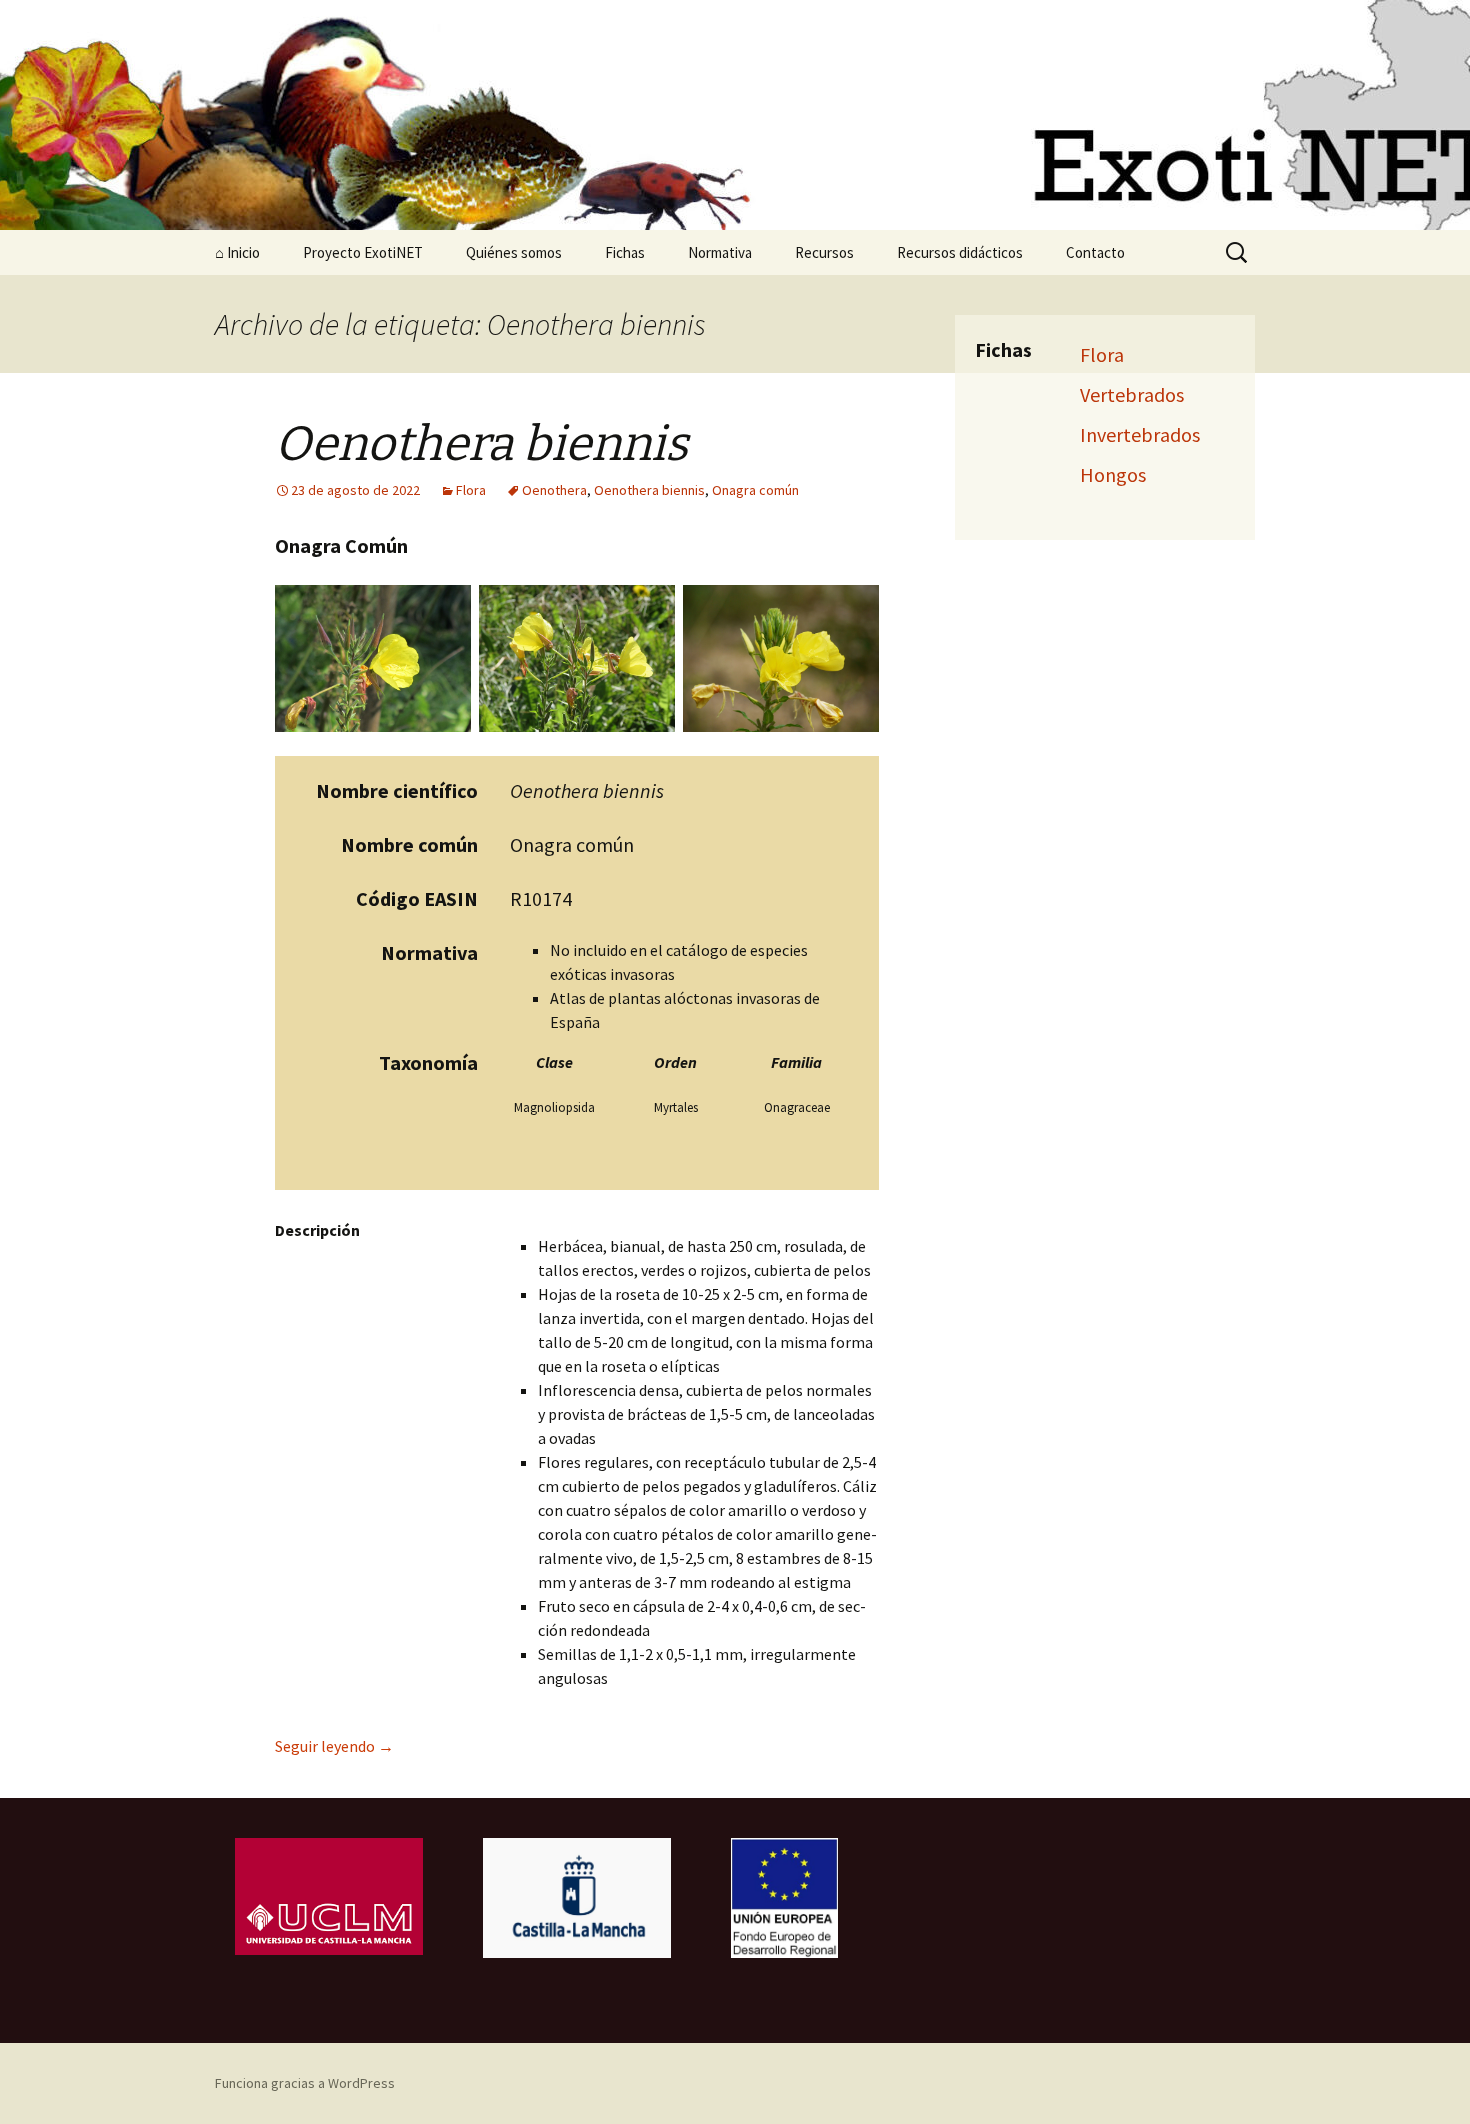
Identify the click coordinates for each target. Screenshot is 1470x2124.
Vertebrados (1132, 394)
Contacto (1095, 252)
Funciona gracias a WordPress (305, 2083)
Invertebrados (1140, 434)
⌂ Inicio (237, 252)
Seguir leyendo (334, 1746)
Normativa (720, 252)
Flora (471, 490)
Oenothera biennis (649, 490)
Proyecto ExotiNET (363, 252)
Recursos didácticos (960, 252)
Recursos (824, 252)
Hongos (1113, 474)
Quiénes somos (514, 252)
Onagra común (755, 490)
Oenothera (554, 490)
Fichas (625, 252)
